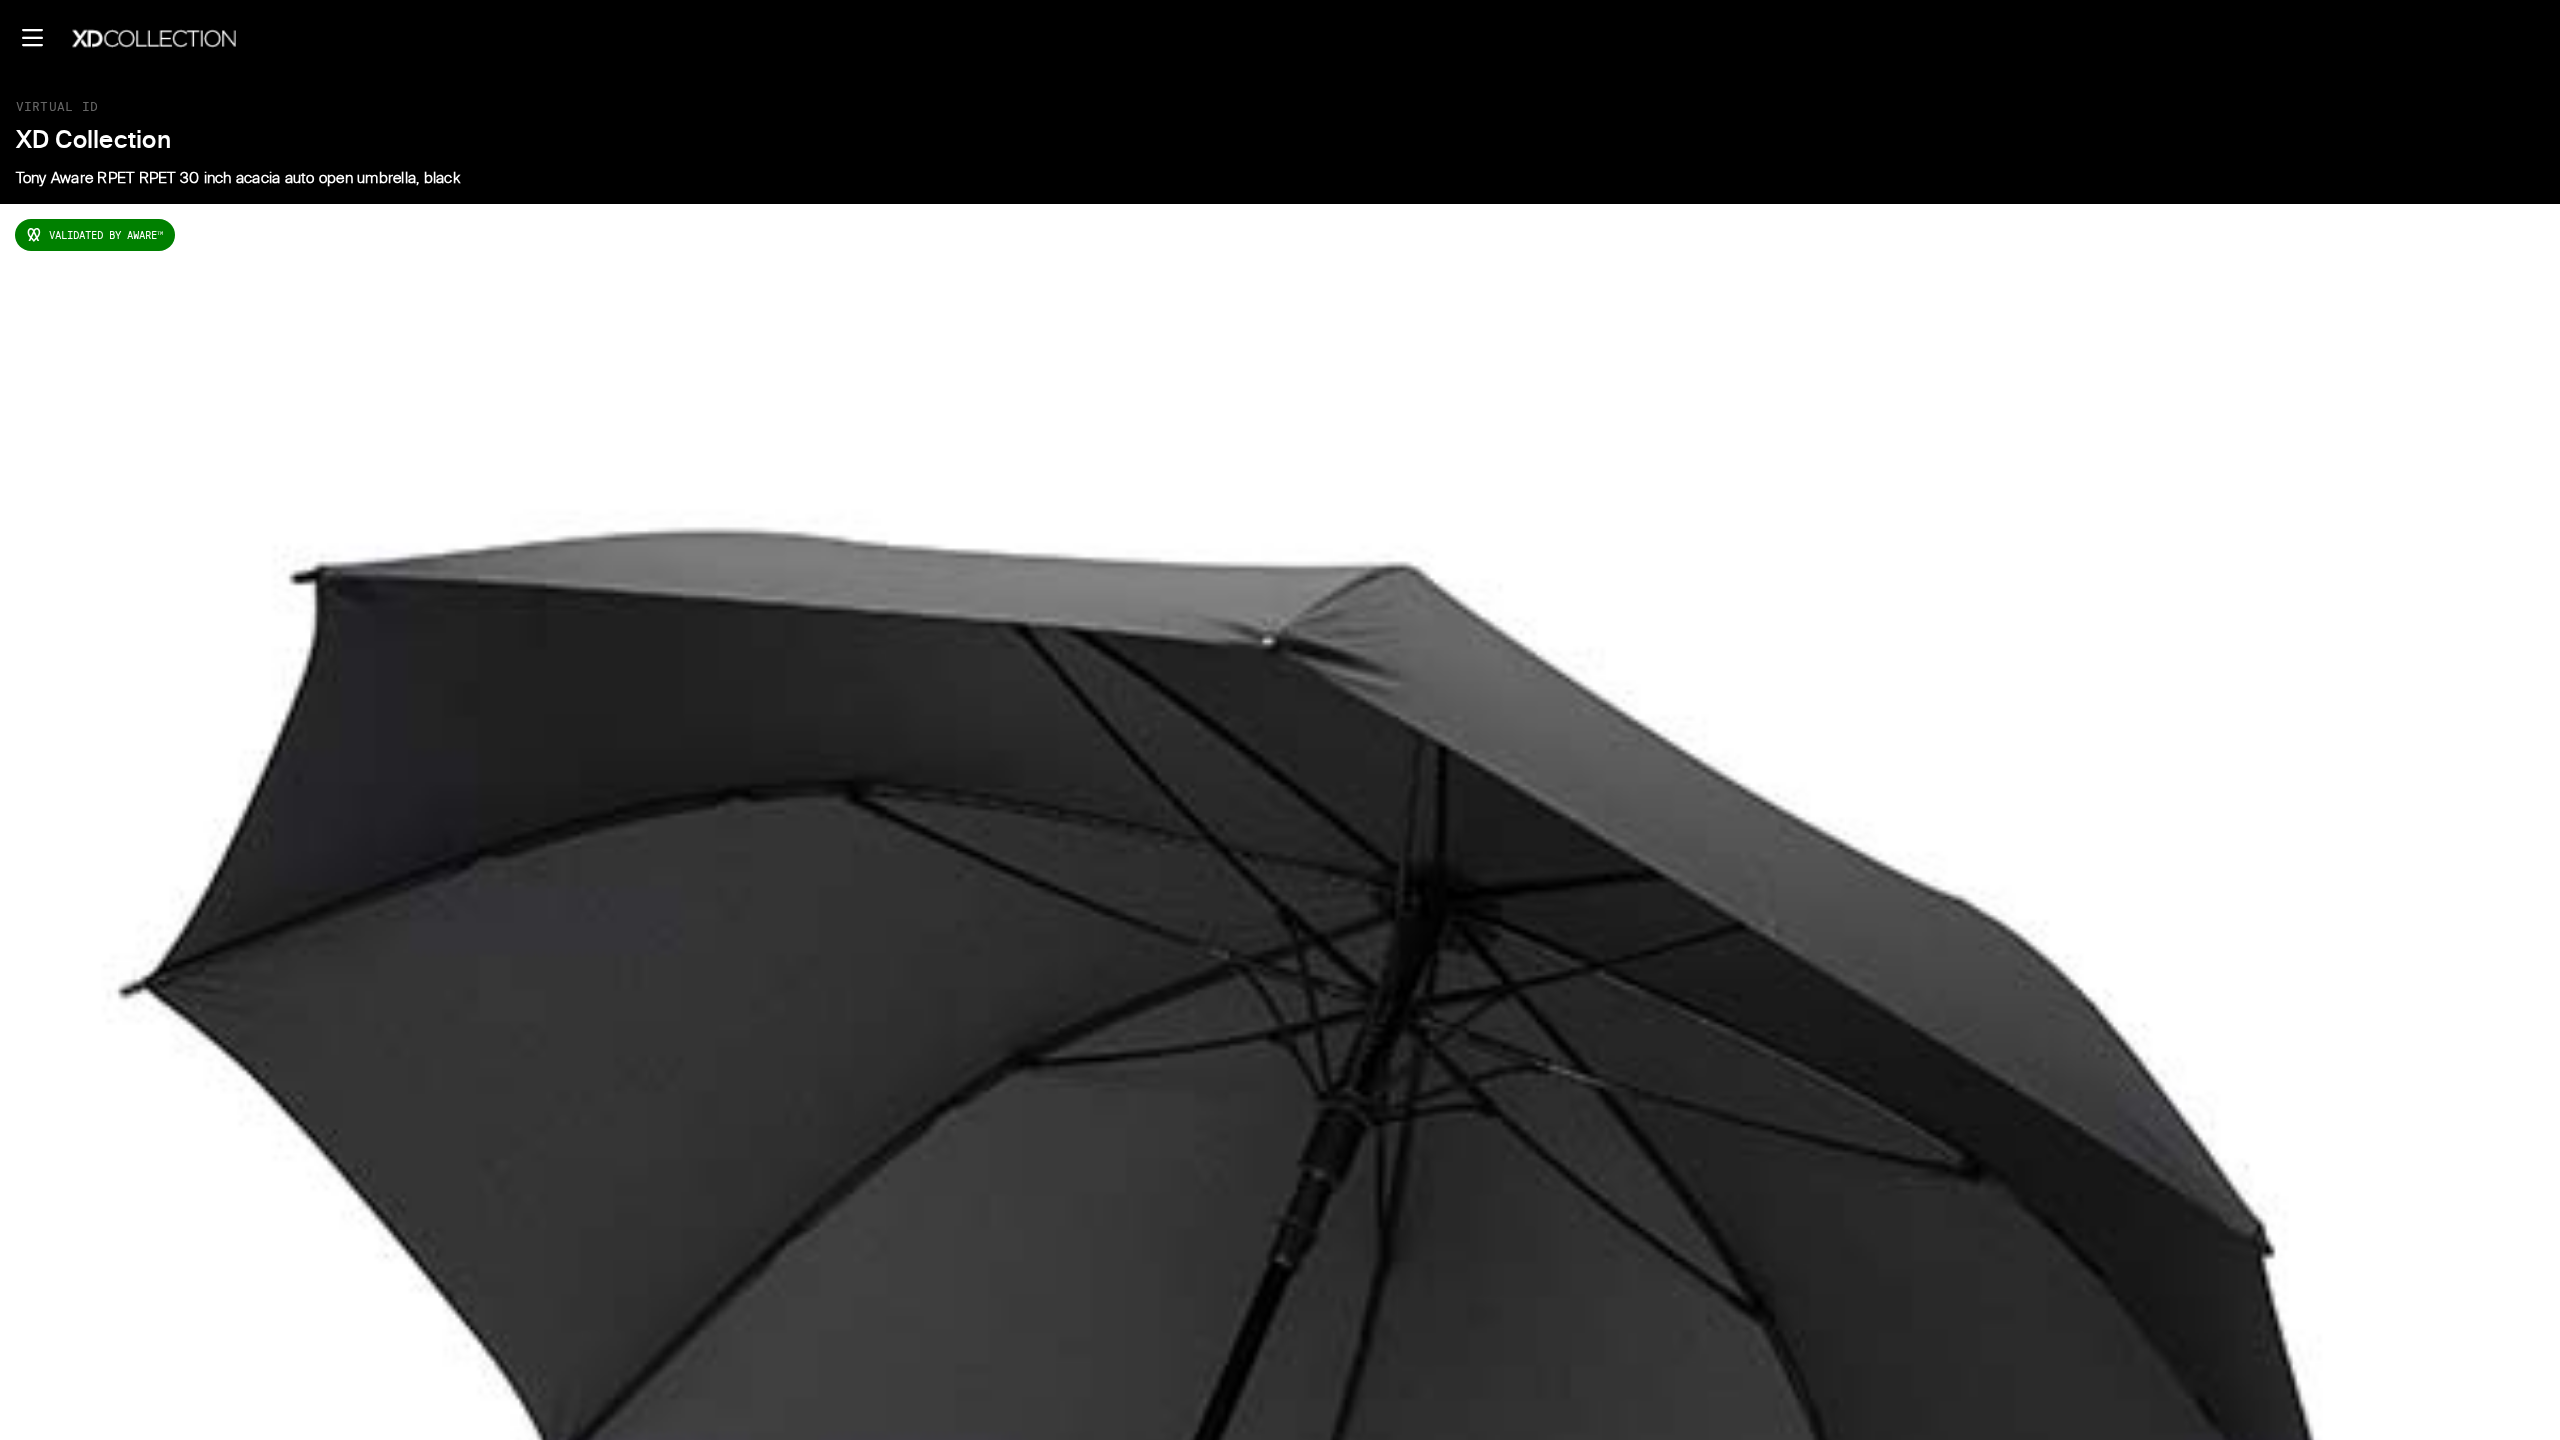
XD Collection (93, 141)
